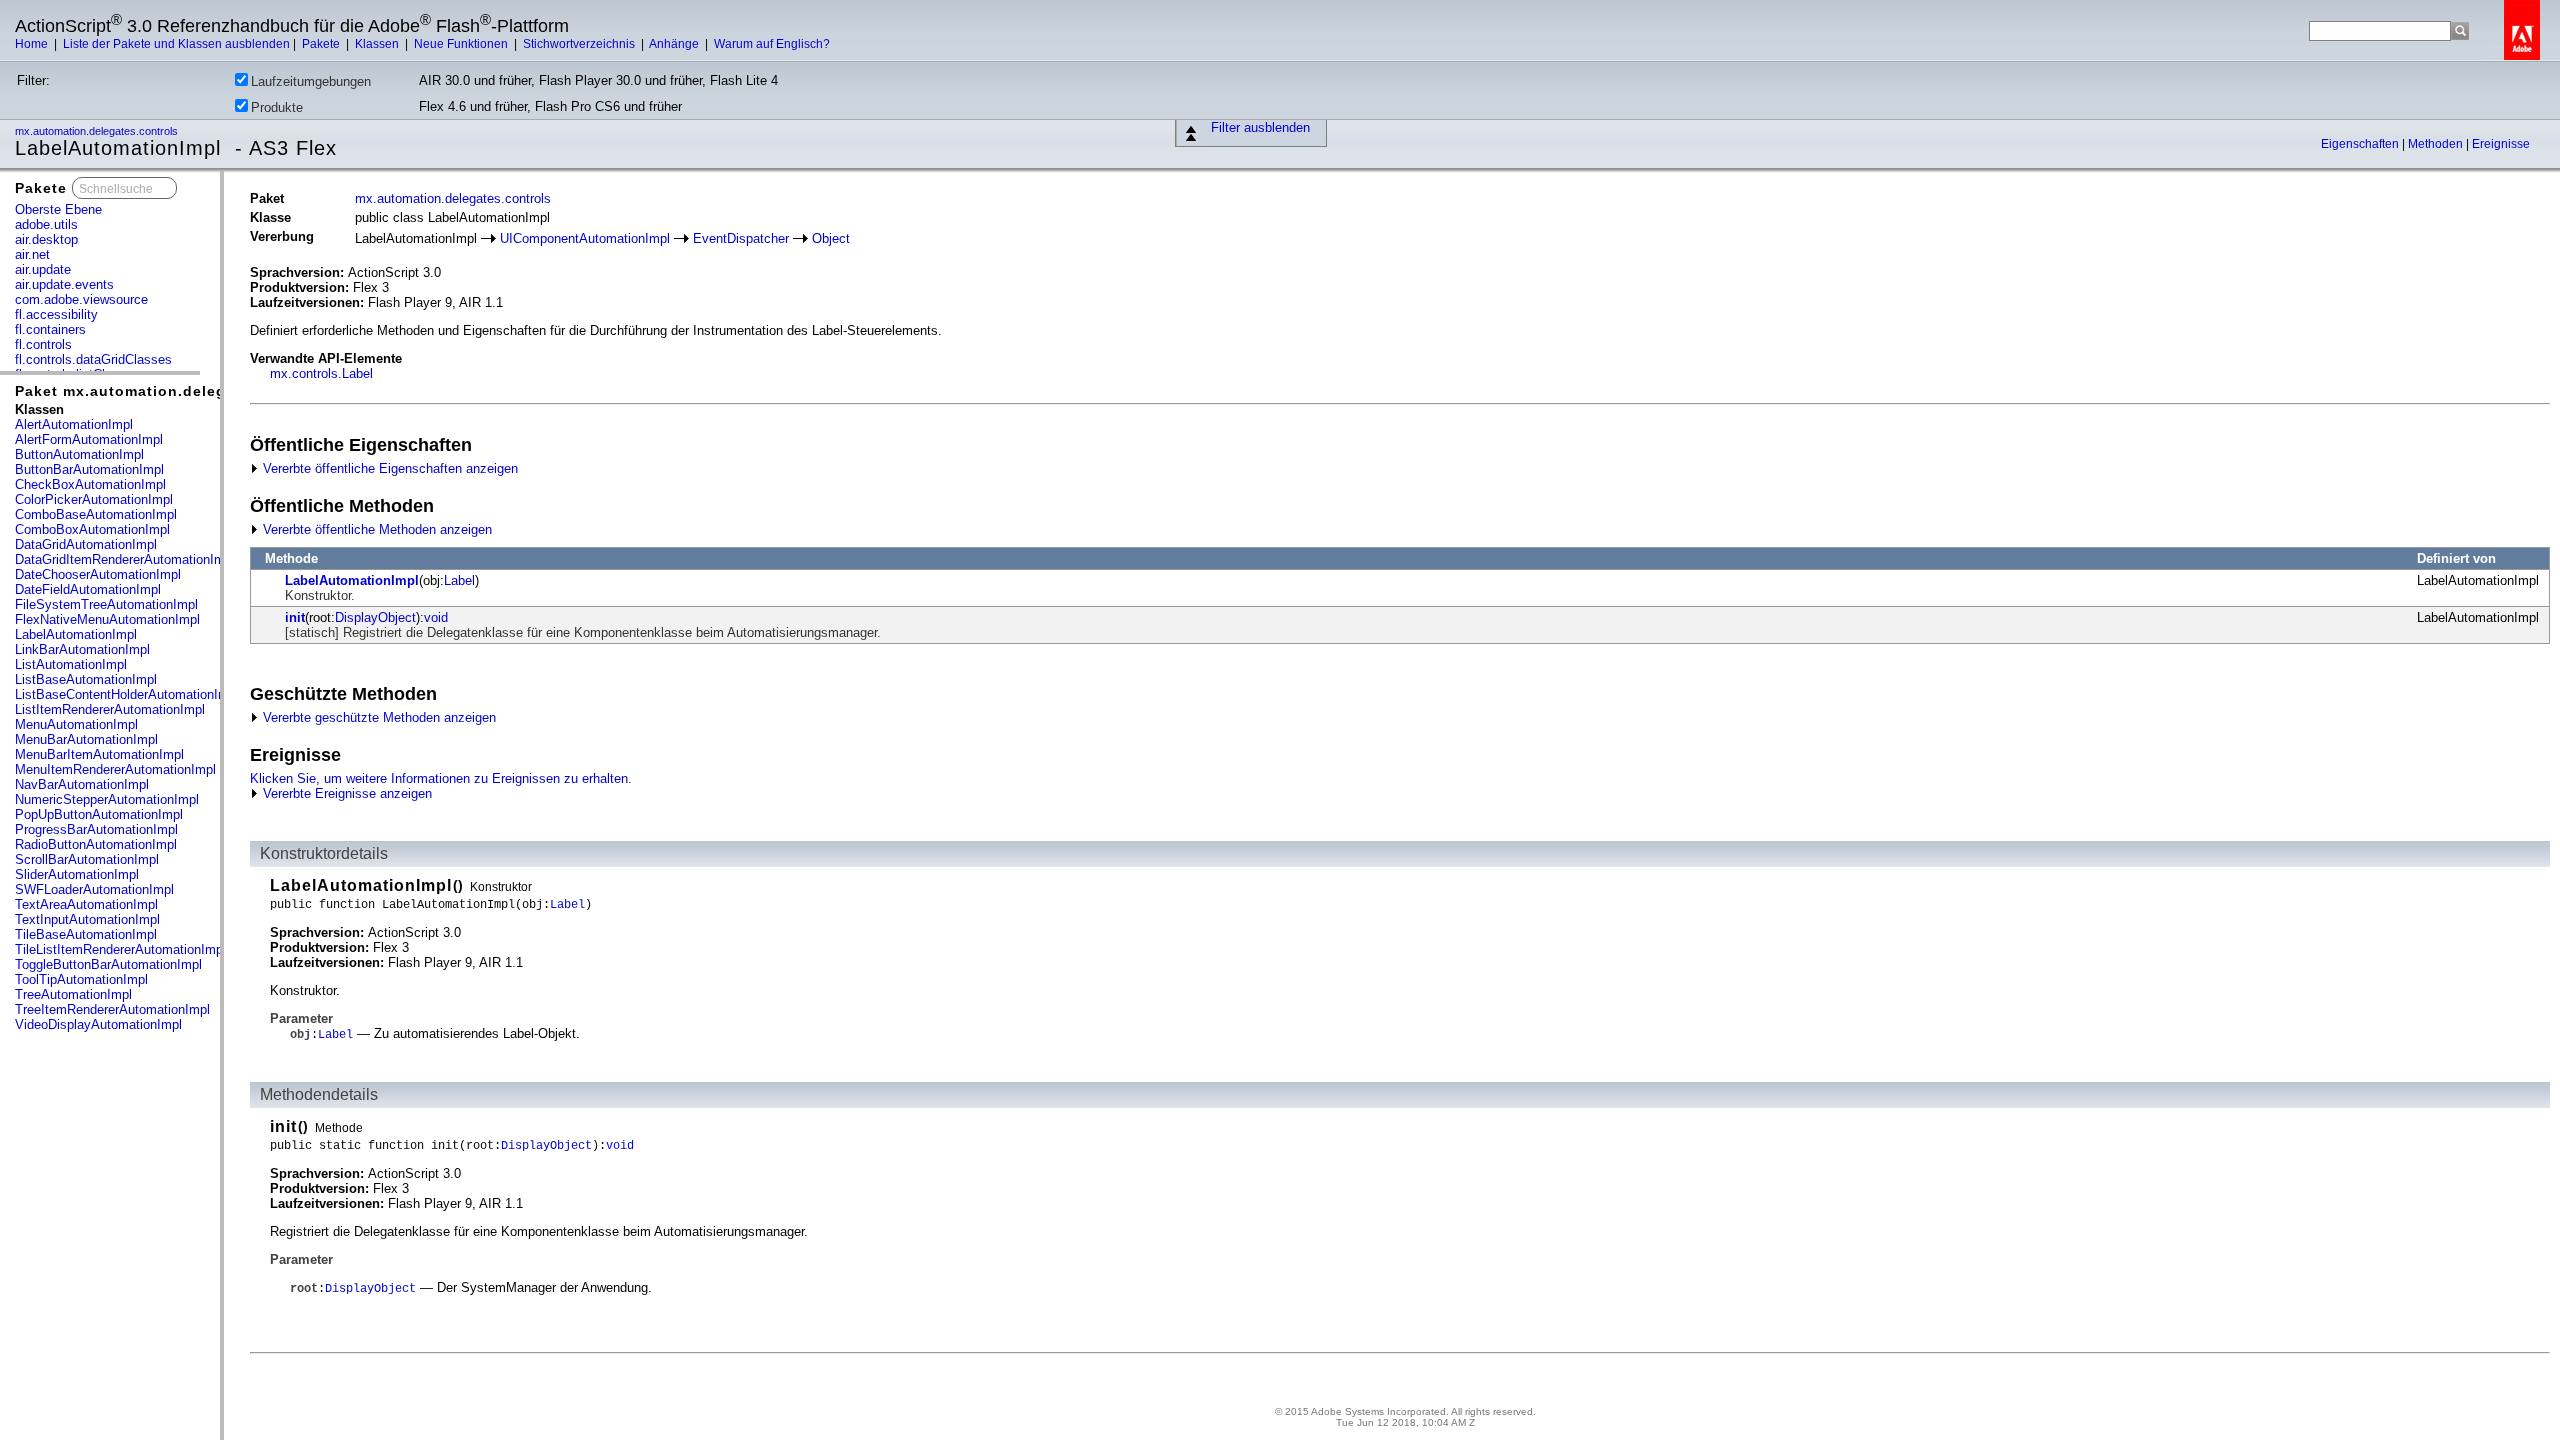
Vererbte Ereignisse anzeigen (345, 793)
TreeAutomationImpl (73, 994)
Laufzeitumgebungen (311, 81)
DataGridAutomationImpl (86, 544)
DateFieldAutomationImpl (88, 589)
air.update (43, 269)
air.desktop (46, 239)
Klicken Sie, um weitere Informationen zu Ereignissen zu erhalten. (441, 778)
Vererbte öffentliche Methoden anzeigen (375, 529)
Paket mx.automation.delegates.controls (172, 391)
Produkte (277, 107)
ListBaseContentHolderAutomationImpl (127, 694)
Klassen (378, 44)
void (436, 617)
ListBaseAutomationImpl (86, 679)
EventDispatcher (741, 238)
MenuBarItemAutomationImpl (99, 754)
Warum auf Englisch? (772, 44)
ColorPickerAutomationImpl (94, 499)
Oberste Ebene (58, 209)
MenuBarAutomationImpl (86, 739)
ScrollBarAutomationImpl (87, 859)
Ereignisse (2501, 144)
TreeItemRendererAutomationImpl (112, 1009)
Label (459, 580)
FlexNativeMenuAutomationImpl (107, 619)
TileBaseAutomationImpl (86, 934)
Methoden (2437, 144)
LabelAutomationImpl (76, 634)
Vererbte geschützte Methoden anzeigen (377, 717)
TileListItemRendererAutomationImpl (120, 949)
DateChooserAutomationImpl (98, 574)
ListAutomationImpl (71, 664)
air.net (32, 254)
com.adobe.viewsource (81, 299)
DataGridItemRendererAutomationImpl (125, 559)
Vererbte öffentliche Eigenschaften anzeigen (388, 468)
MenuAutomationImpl (76, 724)
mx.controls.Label (321, 373)
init (295, 617)
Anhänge (675, 44)
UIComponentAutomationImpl (585, 238)
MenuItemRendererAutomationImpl (115, 769)
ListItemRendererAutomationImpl (110, 709)
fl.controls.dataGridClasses (93, 359)
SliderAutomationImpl (77, 874)
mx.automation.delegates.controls (98, 131)
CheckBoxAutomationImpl (90, 484)
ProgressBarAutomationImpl (96, 829)
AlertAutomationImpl (74, 424)
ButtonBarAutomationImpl (89, 469)
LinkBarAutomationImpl (82, 649)
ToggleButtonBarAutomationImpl (108, 964)
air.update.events (64, 284)
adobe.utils (46, 224)
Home (33, 44)
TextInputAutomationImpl (87, 919)
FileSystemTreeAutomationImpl (106, 604)
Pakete (322, 44)
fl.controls (43, 344)
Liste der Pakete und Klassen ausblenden (176, 44)
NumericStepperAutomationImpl (107, 799)
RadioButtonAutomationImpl (96, 844)
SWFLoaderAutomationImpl (94, 889)
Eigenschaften (2361, 144)
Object (831, 238)
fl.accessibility (56, 314)
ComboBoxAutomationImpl (92, 529)
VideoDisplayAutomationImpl (98, 1024)
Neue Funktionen (462, 44)
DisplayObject (375, 617)
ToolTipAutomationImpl (81, 979)
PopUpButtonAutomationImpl (99, 814)
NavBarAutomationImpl (82, 784)
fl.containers (50, 329)
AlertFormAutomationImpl (89, 439)
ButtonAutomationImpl (79, 454)
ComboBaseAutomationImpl (96, 514)
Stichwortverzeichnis (580, 44)
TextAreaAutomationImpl (86, 904)
